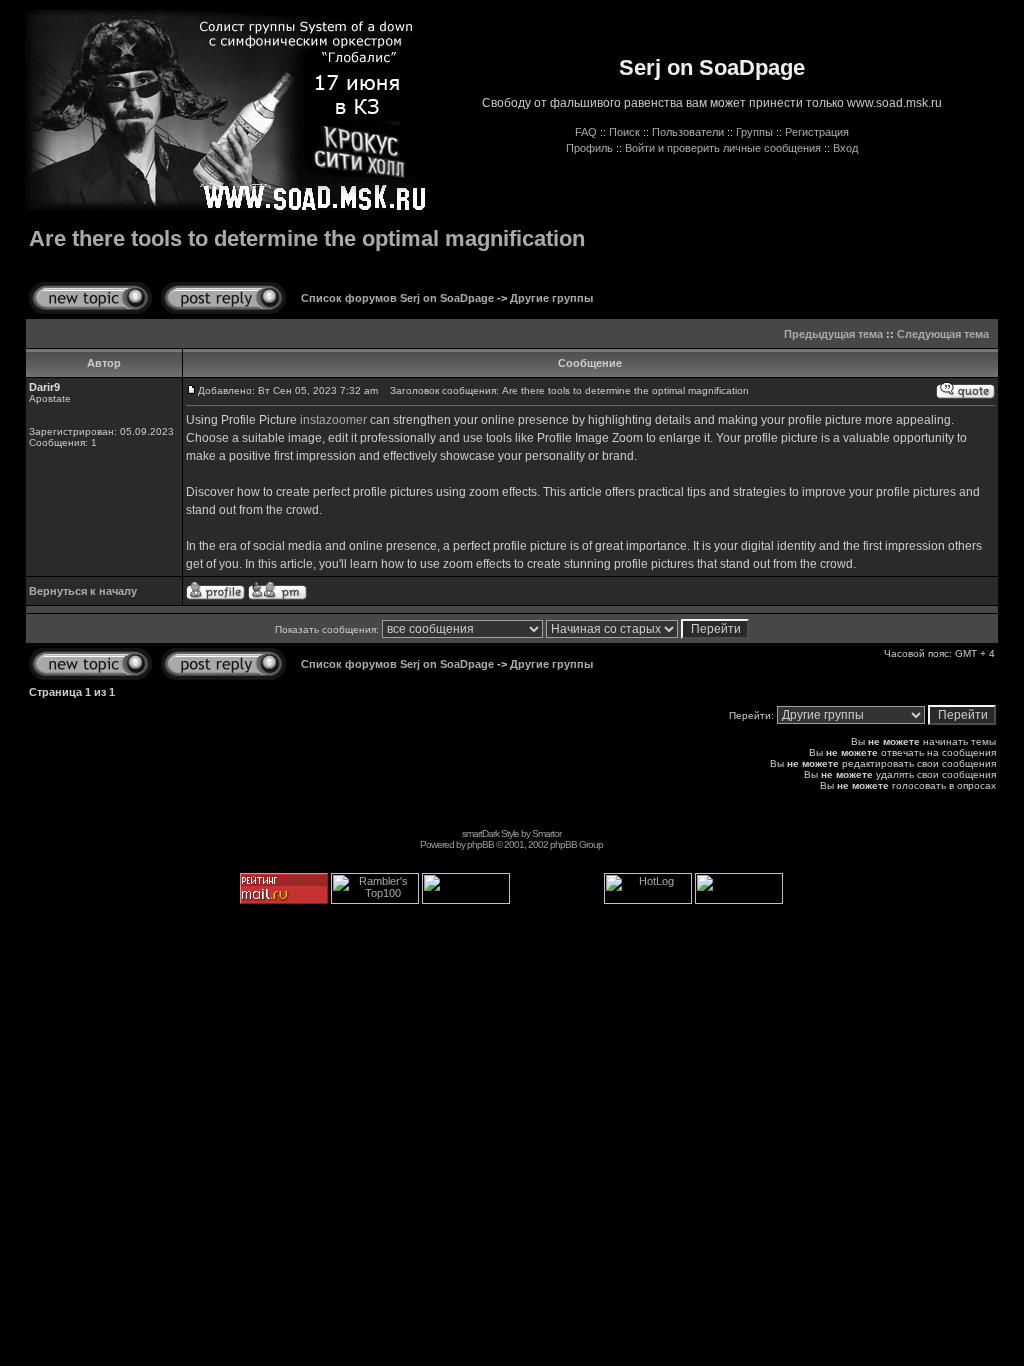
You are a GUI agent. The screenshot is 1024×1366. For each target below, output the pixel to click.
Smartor (546, 833)
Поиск (624, 132)
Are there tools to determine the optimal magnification (307, 238)
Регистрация (817, 132)
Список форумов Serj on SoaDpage (397, 298)
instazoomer (333, 420)
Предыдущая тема (833, 334)
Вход (845, 148)
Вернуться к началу (83, 591)
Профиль (589, 148)
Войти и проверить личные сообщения (723, 148)
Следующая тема (943, 334)
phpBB (480, 844)
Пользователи (688, 132)
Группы (754, 132)
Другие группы (551, 298)
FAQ (586, 132)
